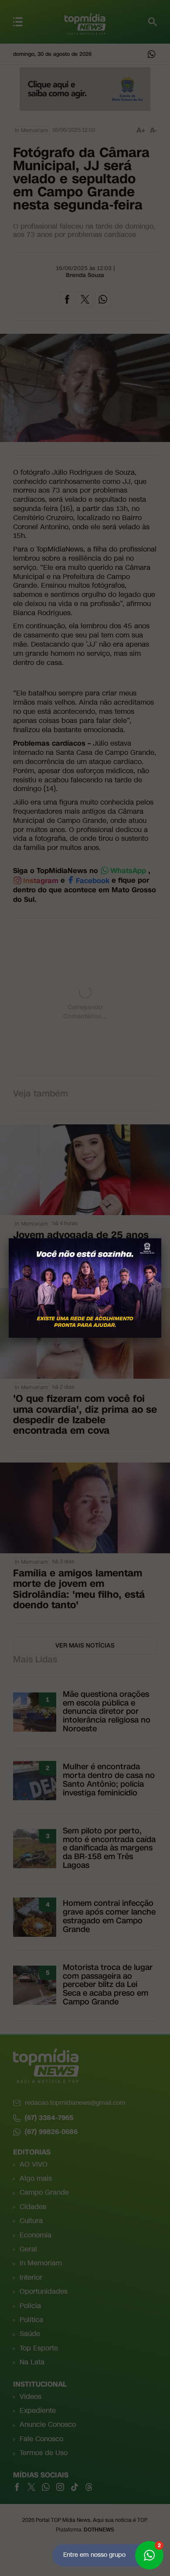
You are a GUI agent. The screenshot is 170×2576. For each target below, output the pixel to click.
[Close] (161, 1238)
